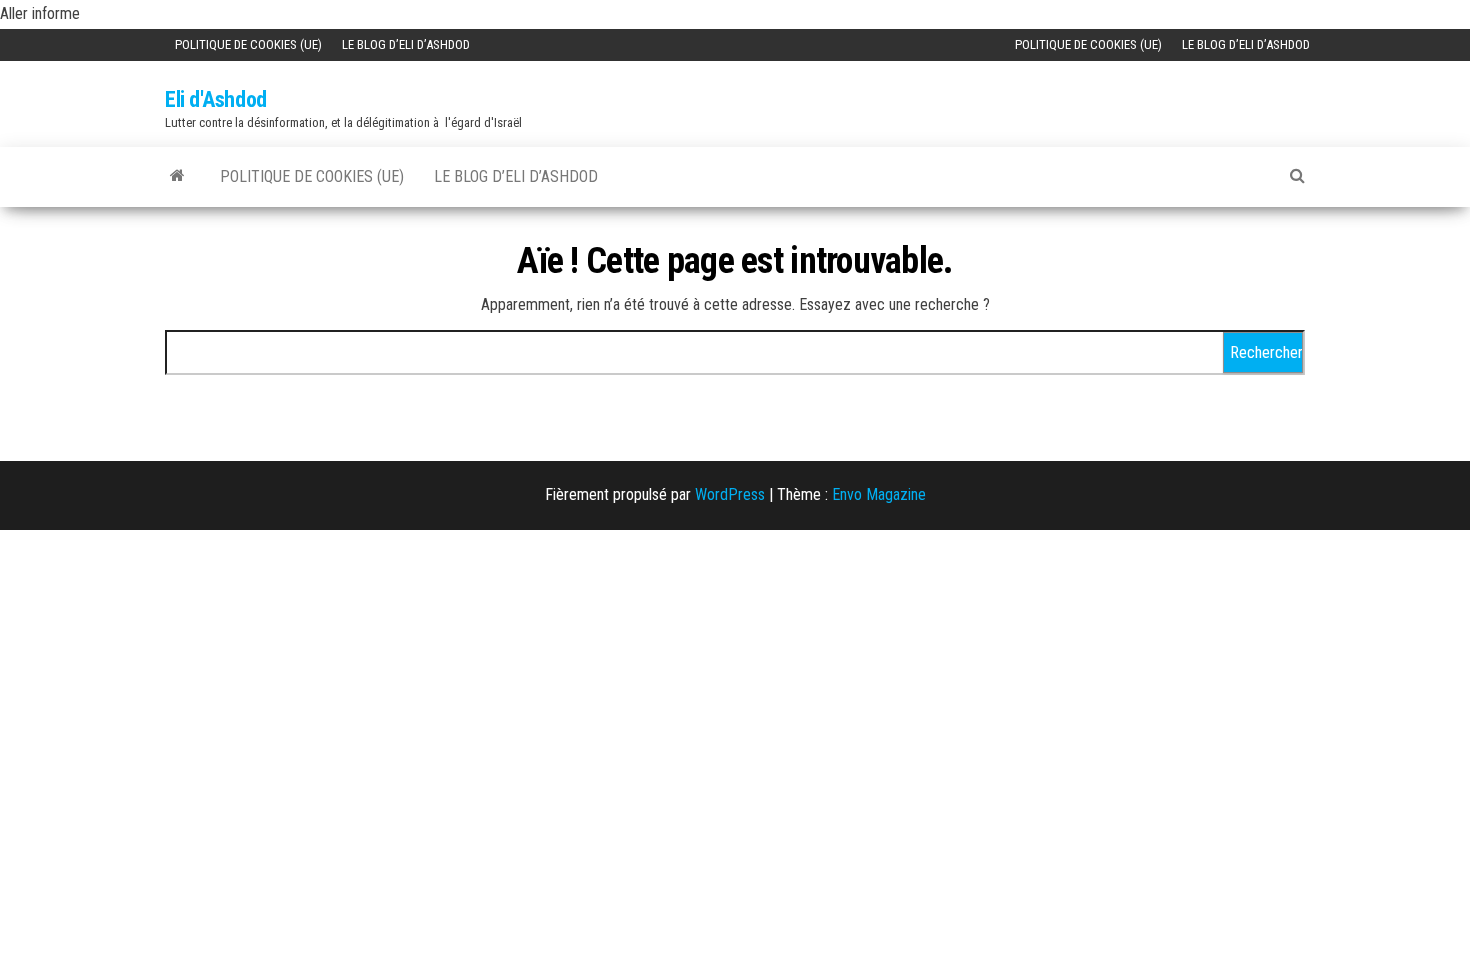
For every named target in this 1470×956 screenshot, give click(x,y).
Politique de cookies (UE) (248, 44)
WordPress (730, 494)
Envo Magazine (879, 494)
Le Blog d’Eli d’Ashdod (406, 44)
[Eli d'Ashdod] (177, 175)
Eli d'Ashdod (216, 99)
